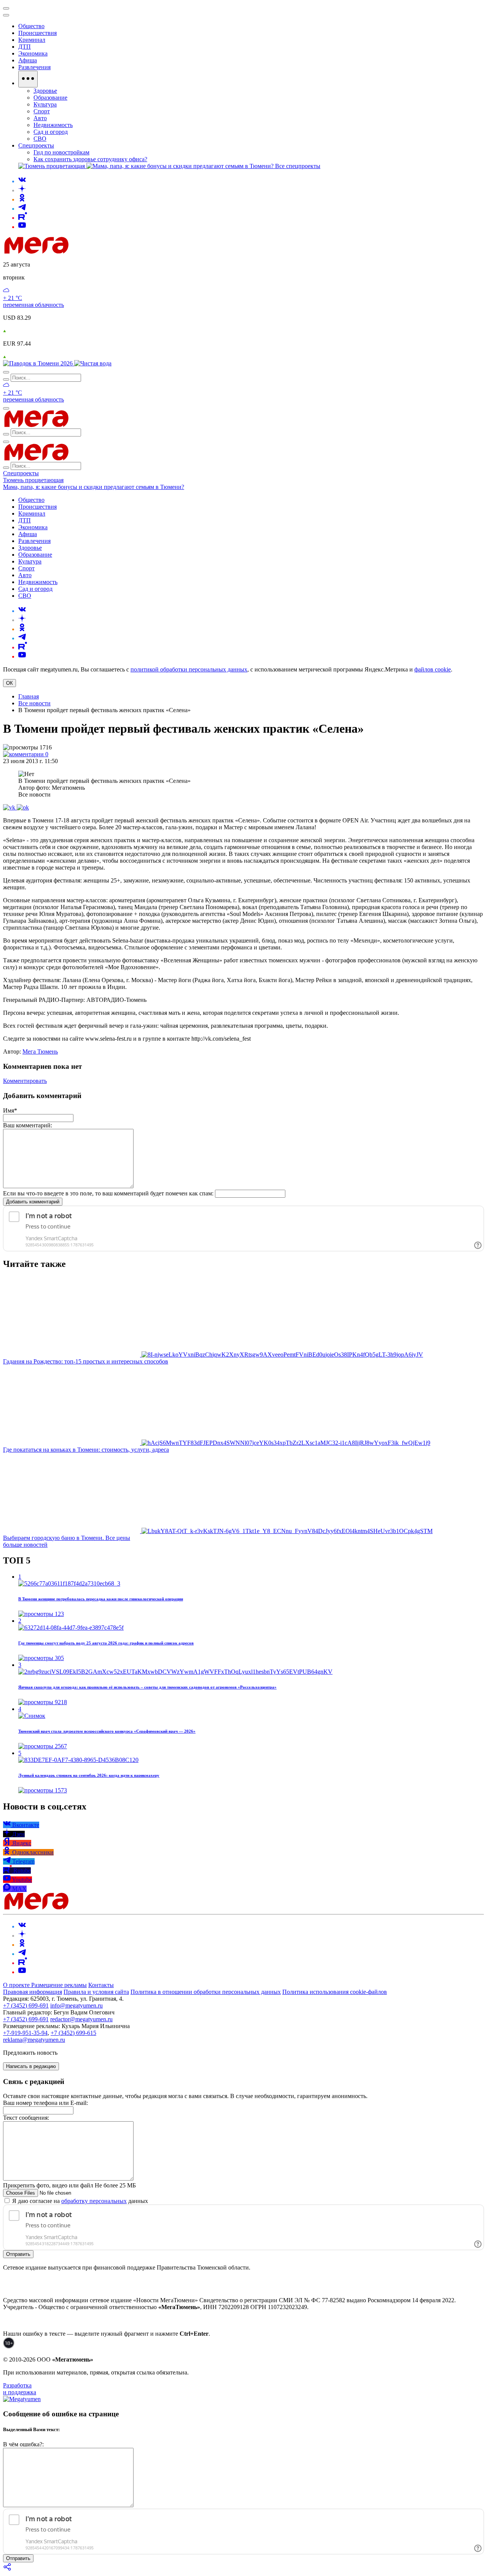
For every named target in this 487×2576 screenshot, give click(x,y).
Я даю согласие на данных (79, 2201)
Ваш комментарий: (28, 1125)
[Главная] (91, 252)
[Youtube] (22, 227)
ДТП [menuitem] (25, 47)
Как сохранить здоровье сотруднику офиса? (90, 159)
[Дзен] (22, 190)
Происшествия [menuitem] (37, 33)
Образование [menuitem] (50, 98)
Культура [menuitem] (45, 104)
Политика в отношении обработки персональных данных (206, 1992)
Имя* (10, 1110)
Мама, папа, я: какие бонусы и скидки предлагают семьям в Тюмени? (94, 487)
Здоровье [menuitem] (45, 91)
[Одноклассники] (22, 199)
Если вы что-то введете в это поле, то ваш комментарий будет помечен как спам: (108, 1193)
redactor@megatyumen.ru (81, 2019)
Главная (29, 696)
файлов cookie (433, 669)
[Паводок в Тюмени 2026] (39, 363)
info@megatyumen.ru (76, 2005)
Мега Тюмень (40, 1052)
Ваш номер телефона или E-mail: (45, 2103)
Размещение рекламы (59, 1985)
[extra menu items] (28, 79)
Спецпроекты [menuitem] (36, 145)
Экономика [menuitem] (33, 53)
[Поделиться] (8, 2569)
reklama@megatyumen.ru (34, 2040)
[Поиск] (6, 372)
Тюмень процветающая (33, 480)
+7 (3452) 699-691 (26, 2005)
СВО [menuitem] (40, 139)
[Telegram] (22, 209)
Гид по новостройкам (61, 152)
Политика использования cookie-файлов (335, 1992)
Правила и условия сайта (96, 1992)
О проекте (17, 1985)
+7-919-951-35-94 (25, 2033)
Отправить (18, 2254)
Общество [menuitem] (31, 26)
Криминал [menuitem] (32, 40)
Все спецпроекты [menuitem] (298, 166)
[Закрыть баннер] (6, 8)
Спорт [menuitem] (42, 111)
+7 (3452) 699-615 (73, 2033)
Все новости (34, 703)
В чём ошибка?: (23, 2444)
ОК (10, 683)
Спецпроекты (21, 473)
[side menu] (6, 15)
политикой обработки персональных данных (189, 669)
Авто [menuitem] (40, 118)
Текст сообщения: (26, 2118)
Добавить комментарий (33, 1202)
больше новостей (25, 1545)
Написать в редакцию (31, 2066)
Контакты (101, 1985)
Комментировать (25, 1081)
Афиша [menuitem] (28, 60)
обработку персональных (94, 2201)
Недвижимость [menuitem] (53, 125)
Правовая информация (33, 1992)
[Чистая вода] (93, 363)
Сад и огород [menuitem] (51, 132)
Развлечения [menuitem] (34, 67)
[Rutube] (23, 218)
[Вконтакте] (22, 181)
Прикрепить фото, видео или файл (69, 2185)
